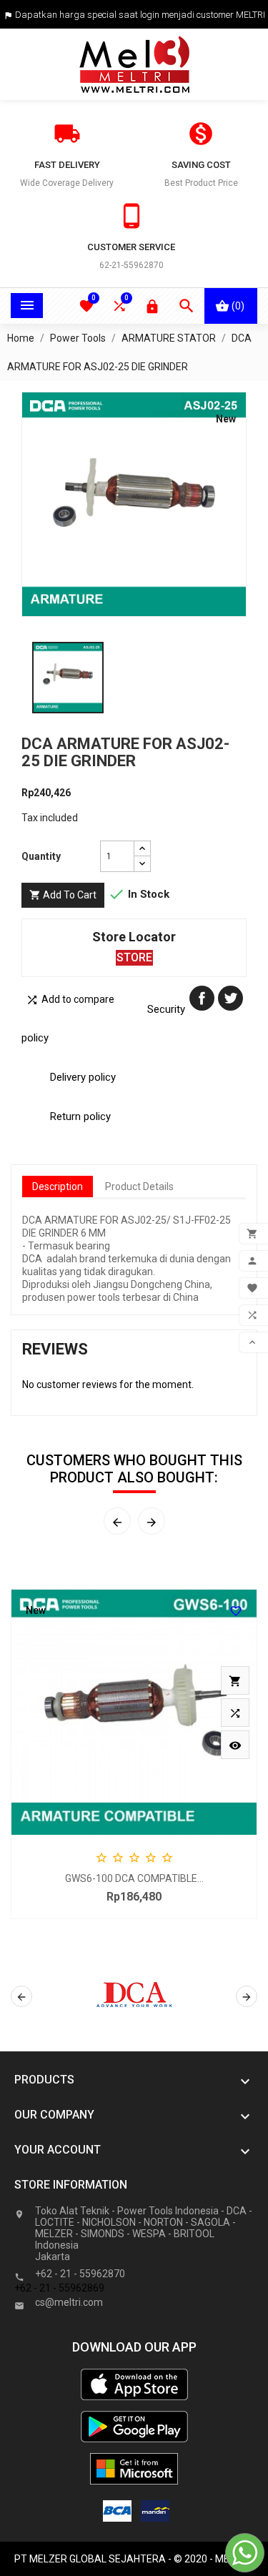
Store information (71, 2185)
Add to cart (63, 895)
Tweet (230, 998)
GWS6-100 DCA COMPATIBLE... (134, 1878)
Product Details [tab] (139, 1187)
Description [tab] (58, 1187)
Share (202, 998)
